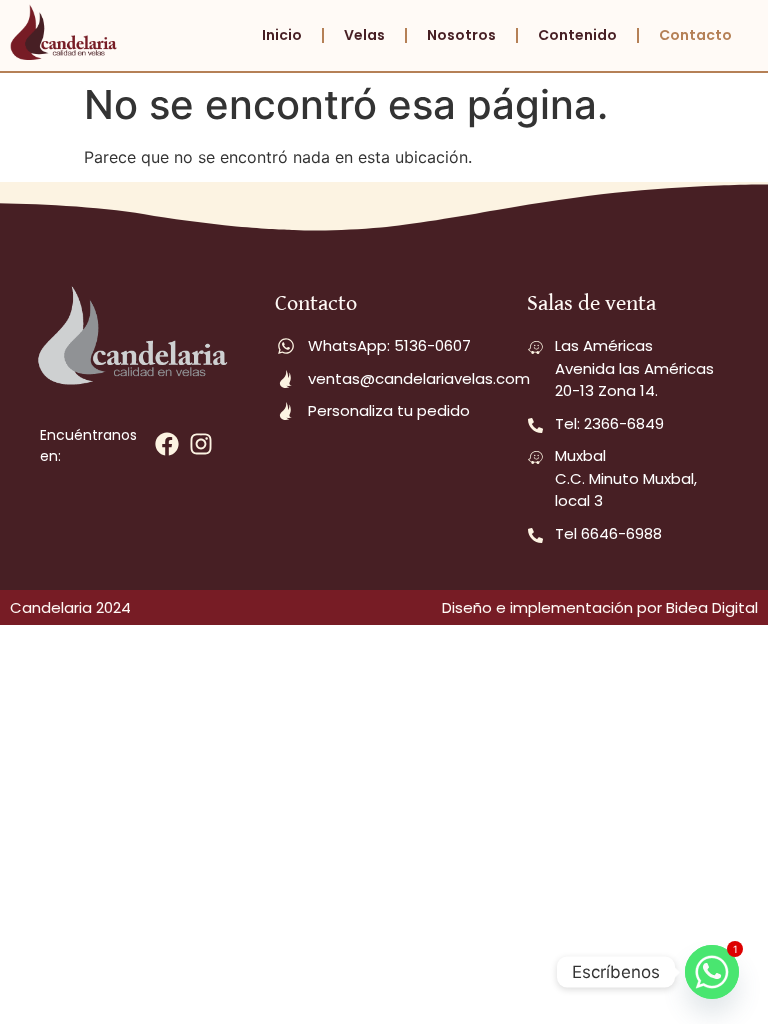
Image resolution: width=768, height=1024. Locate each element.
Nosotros (461, 35)
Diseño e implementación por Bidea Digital (600, 607)
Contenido (577, 35)
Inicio (282, 35)
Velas (364, 35)
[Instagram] (200, 444)
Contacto (695, 35)
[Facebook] (166, 444)
